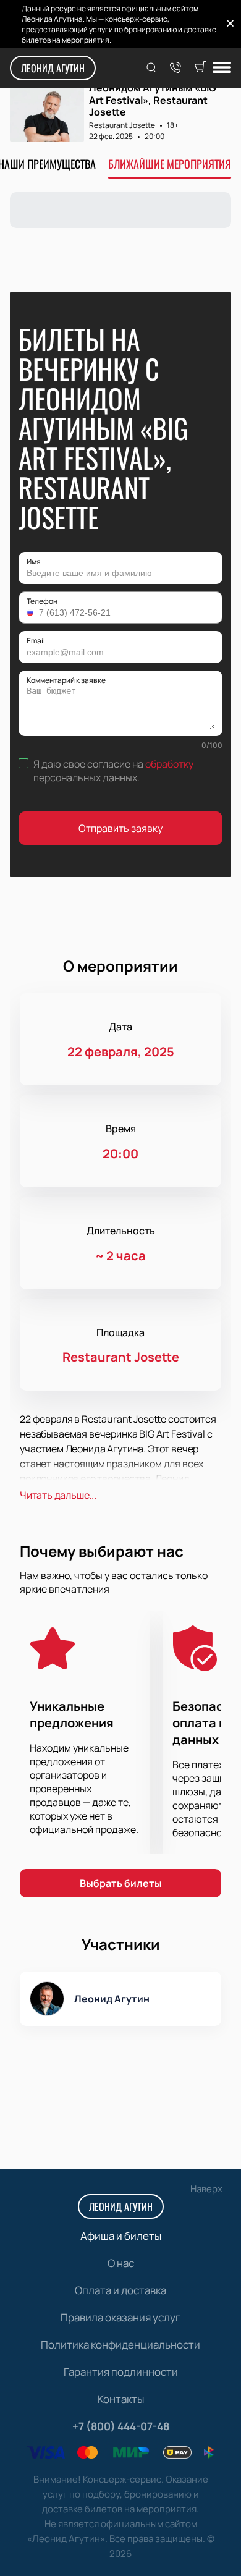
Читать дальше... (58, 1495)
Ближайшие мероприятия (170, 164)
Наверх (206, 2189)
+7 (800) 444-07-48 (121, 2426)
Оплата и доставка (120, 2290)
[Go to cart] (200, 68)
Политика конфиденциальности (120, 2345)
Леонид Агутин (53, 68)
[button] (32, 612)
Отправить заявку (120, 828)
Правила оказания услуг (120, 2317)
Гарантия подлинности (121, 2372)
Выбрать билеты (121, 1883)
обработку (169, 764)
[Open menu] (222, 68)
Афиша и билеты (121, 2236)
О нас (121, 2263)
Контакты (121, 2399)
